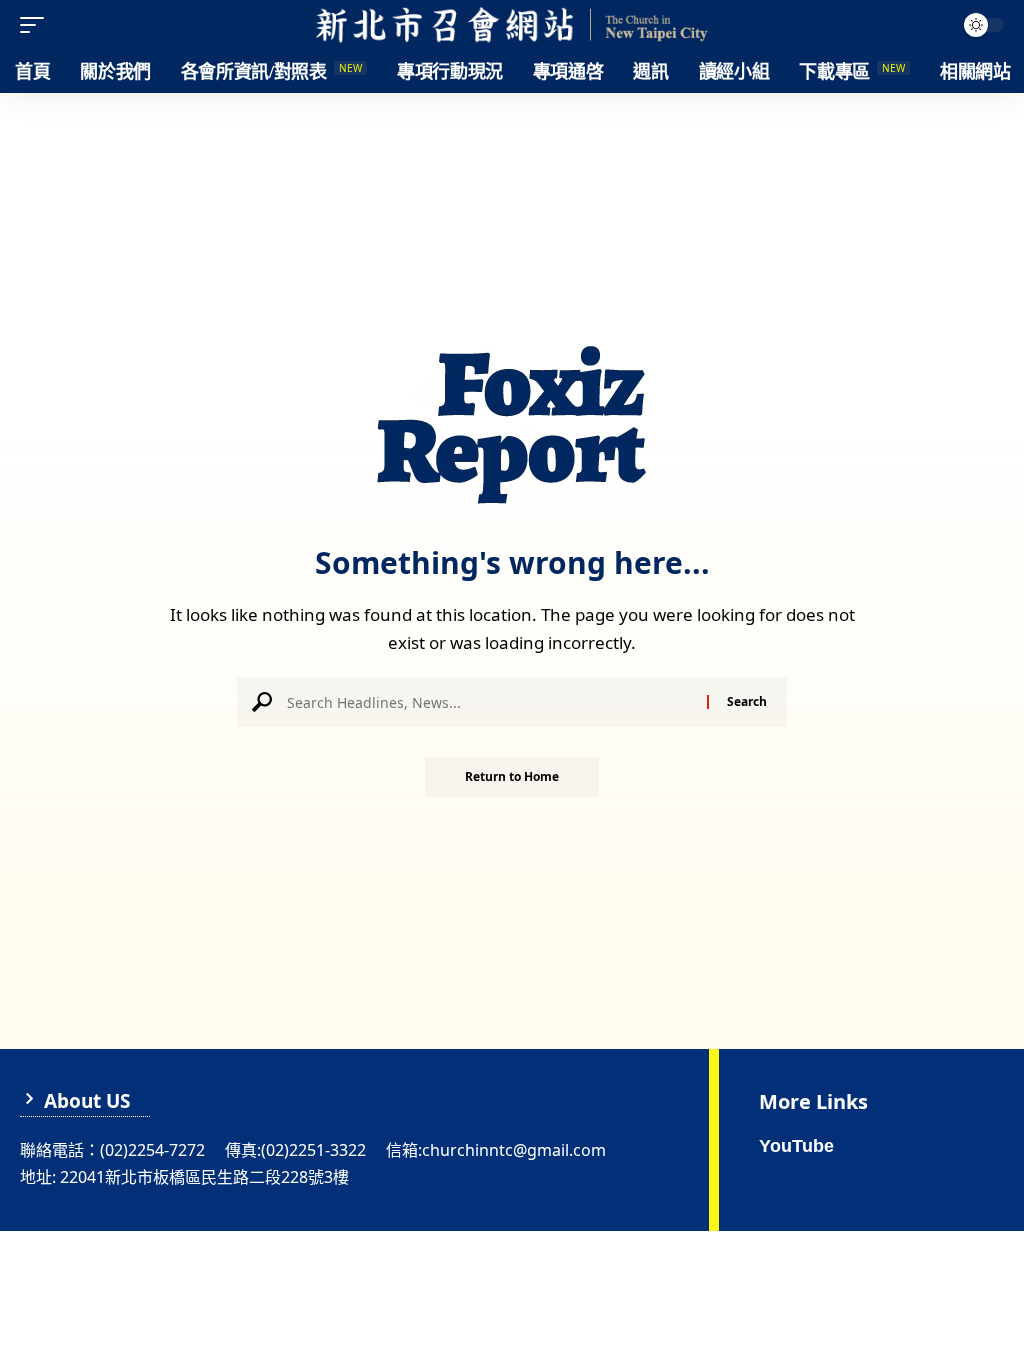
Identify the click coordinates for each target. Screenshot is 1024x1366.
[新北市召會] (512, 25)
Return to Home (512, 776)
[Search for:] (489, 702)
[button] (37, 25)
